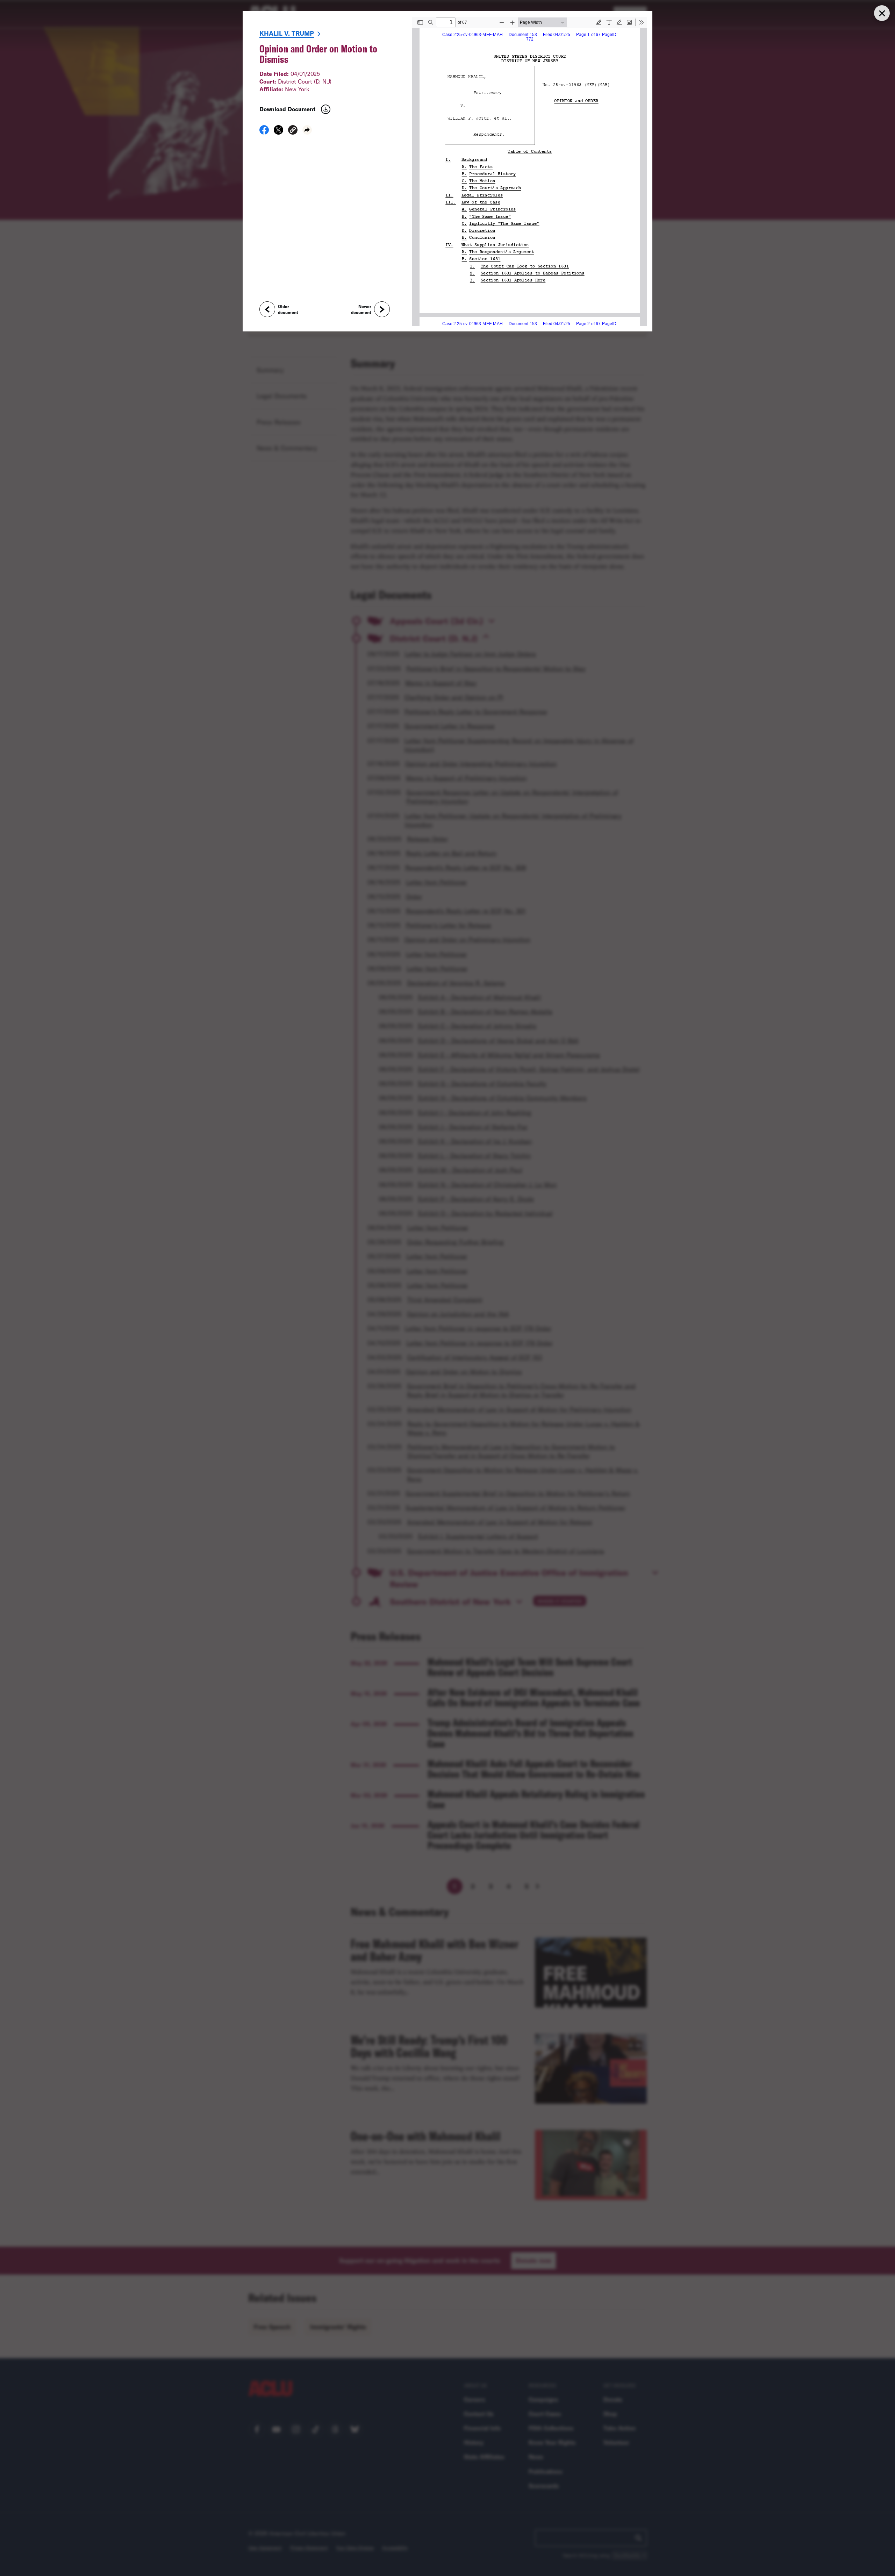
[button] (293, 131)
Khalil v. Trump (287, 33)
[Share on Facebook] (264, 132)
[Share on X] (278, 132)
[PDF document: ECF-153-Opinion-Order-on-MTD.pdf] (529, 171)
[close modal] (882, 13)
